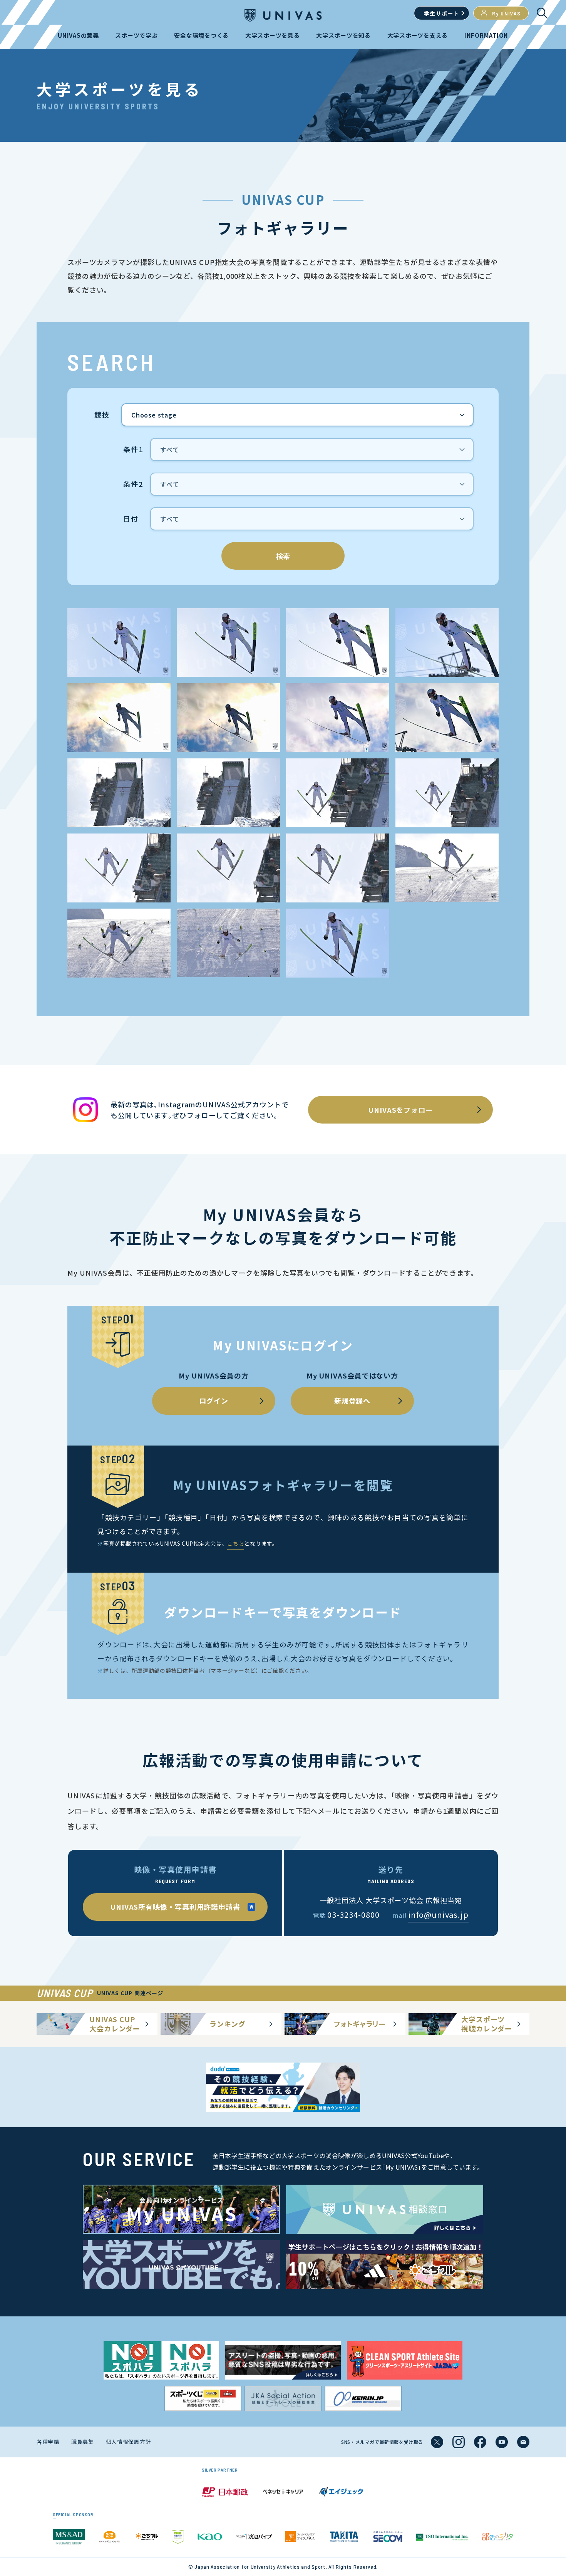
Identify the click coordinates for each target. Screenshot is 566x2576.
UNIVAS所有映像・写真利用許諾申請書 (175, 1907)
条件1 (133, 449)
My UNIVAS (507, 13)
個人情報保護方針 (129, 2442)
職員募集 (83, 2442)
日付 (131, 519)
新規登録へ (352, 1400)
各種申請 (48, 2442)
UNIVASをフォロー (400, 1110)
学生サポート (442, 13)
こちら (236, 1543)
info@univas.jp (438, 1914)
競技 (102, 415)
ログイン (214, 1400)
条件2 (133, 484)
